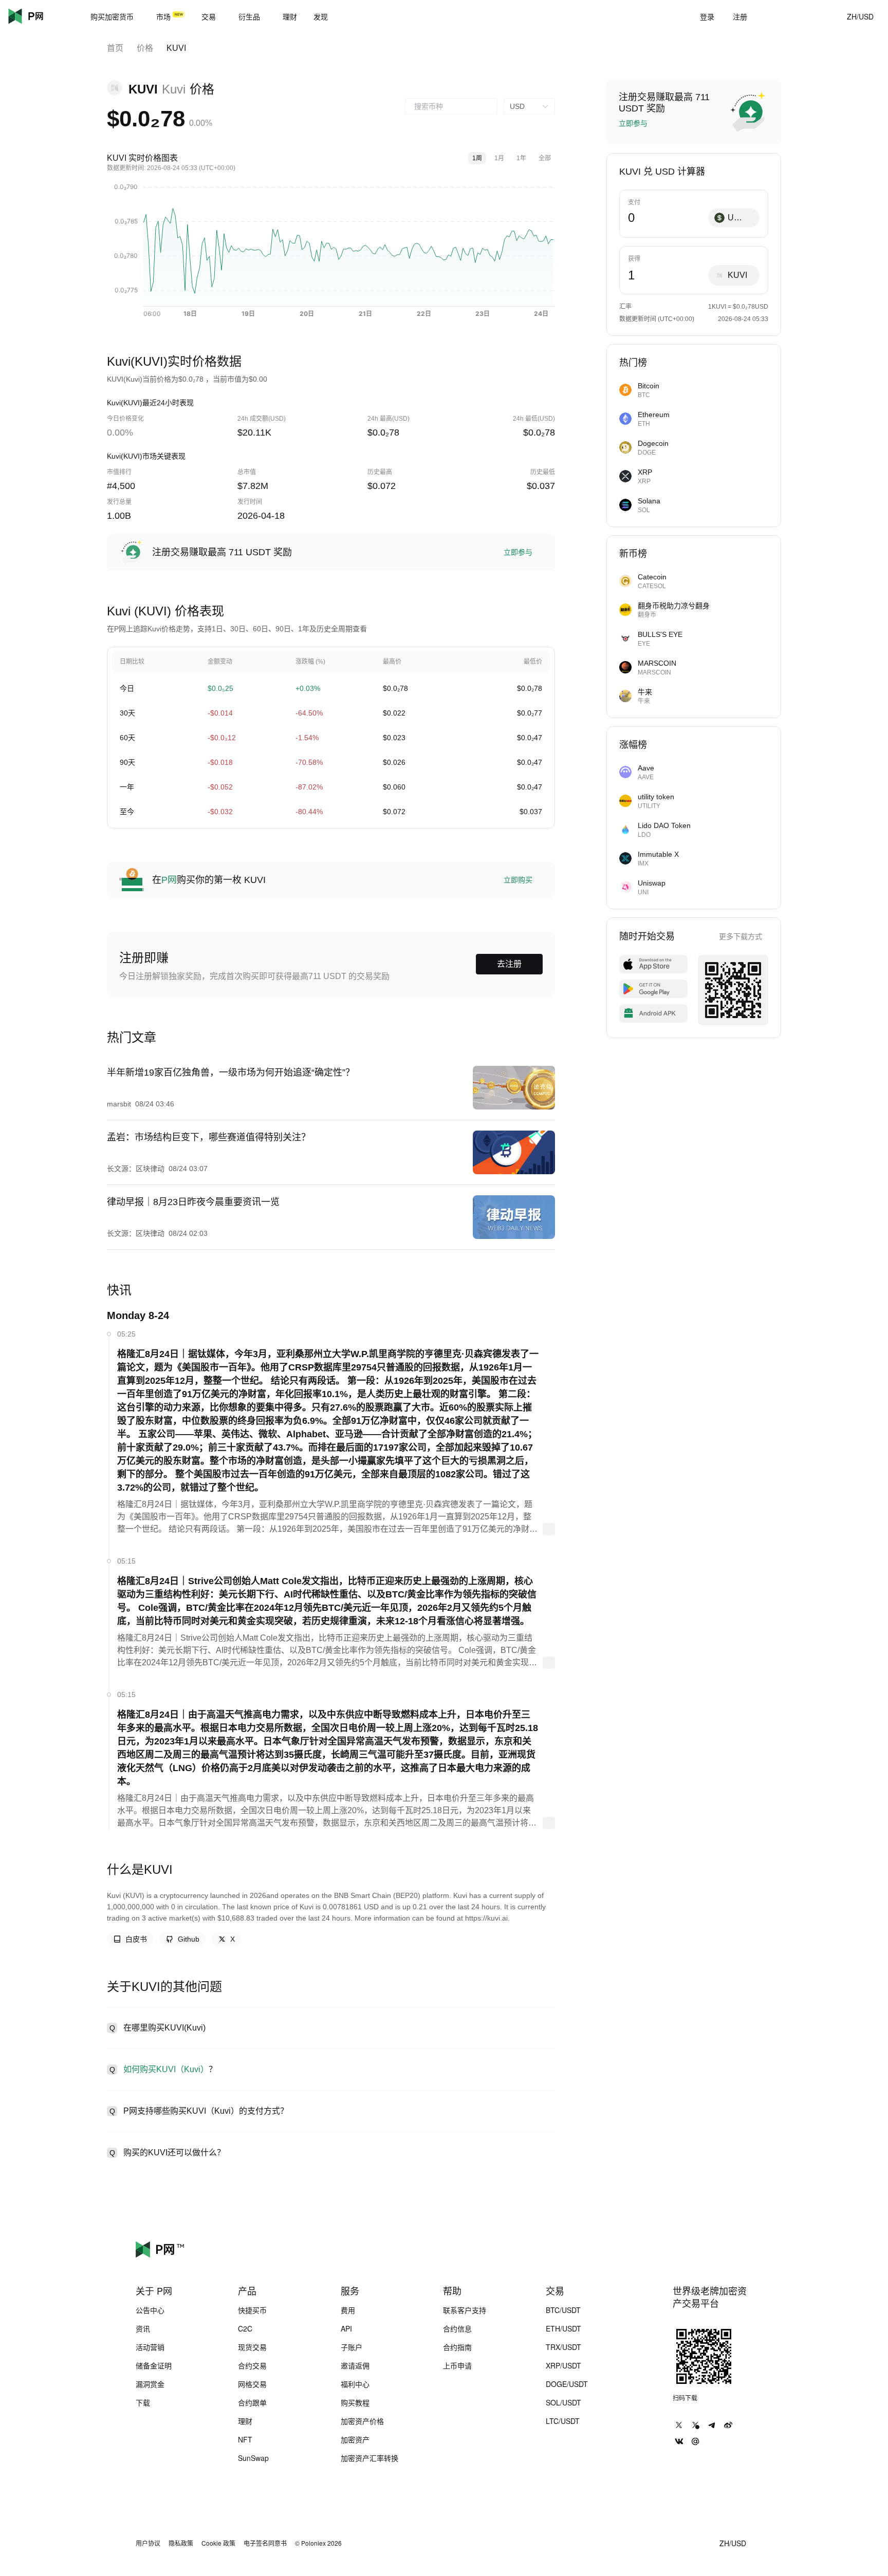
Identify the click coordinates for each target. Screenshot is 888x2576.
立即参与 (518, 552)
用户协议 (148, 2543)
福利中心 (355, 2384)
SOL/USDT (563, 2402)
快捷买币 (252, 2310)
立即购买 (518, 880)
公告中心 (150, 2310)
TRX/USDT (563, 2347)
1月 (499, 158)
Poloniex (41, 16)
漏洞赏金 (150, 2384)
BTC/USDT (563, 2310)
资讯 (143, 2328)
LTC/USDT (563, 2421)
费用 (348, 2310)
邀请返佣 (355, 2365)
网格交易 (252, 2384)
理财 (245, 2421)
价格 (145, 48)
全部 (545, 158)
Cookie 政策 (218, 2543)
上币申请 (457, 2365)
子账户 (351, 2347)
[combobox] (451, 106)
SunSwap (253, 2458)
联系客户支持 (465, 2310)
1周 (477, 158)
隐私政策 (181, 2543)
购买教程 (355, 2402)
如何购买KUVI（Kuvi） (166, 2069)
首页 (115, 48)
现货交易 (252, 2347)
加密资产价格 (362, 2421)
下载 (143, 2402)
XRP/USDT (563, 2365)
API (346, 2328)
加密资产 (355, 2439)
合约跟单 (252, 2402)
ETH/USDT (563, 2328)
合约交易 (252, 2365)
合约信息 (457, 2328)
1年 (521, 158)
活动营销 (150, 2347)
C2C (245, 2328)
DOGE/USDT (567, 2384)
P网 (169, 880)
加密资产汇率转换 (369, 2458)
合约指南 (457, 2347)
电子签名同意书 (265, 2543)
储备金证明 (154, 2365)
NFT (245, 2439)
